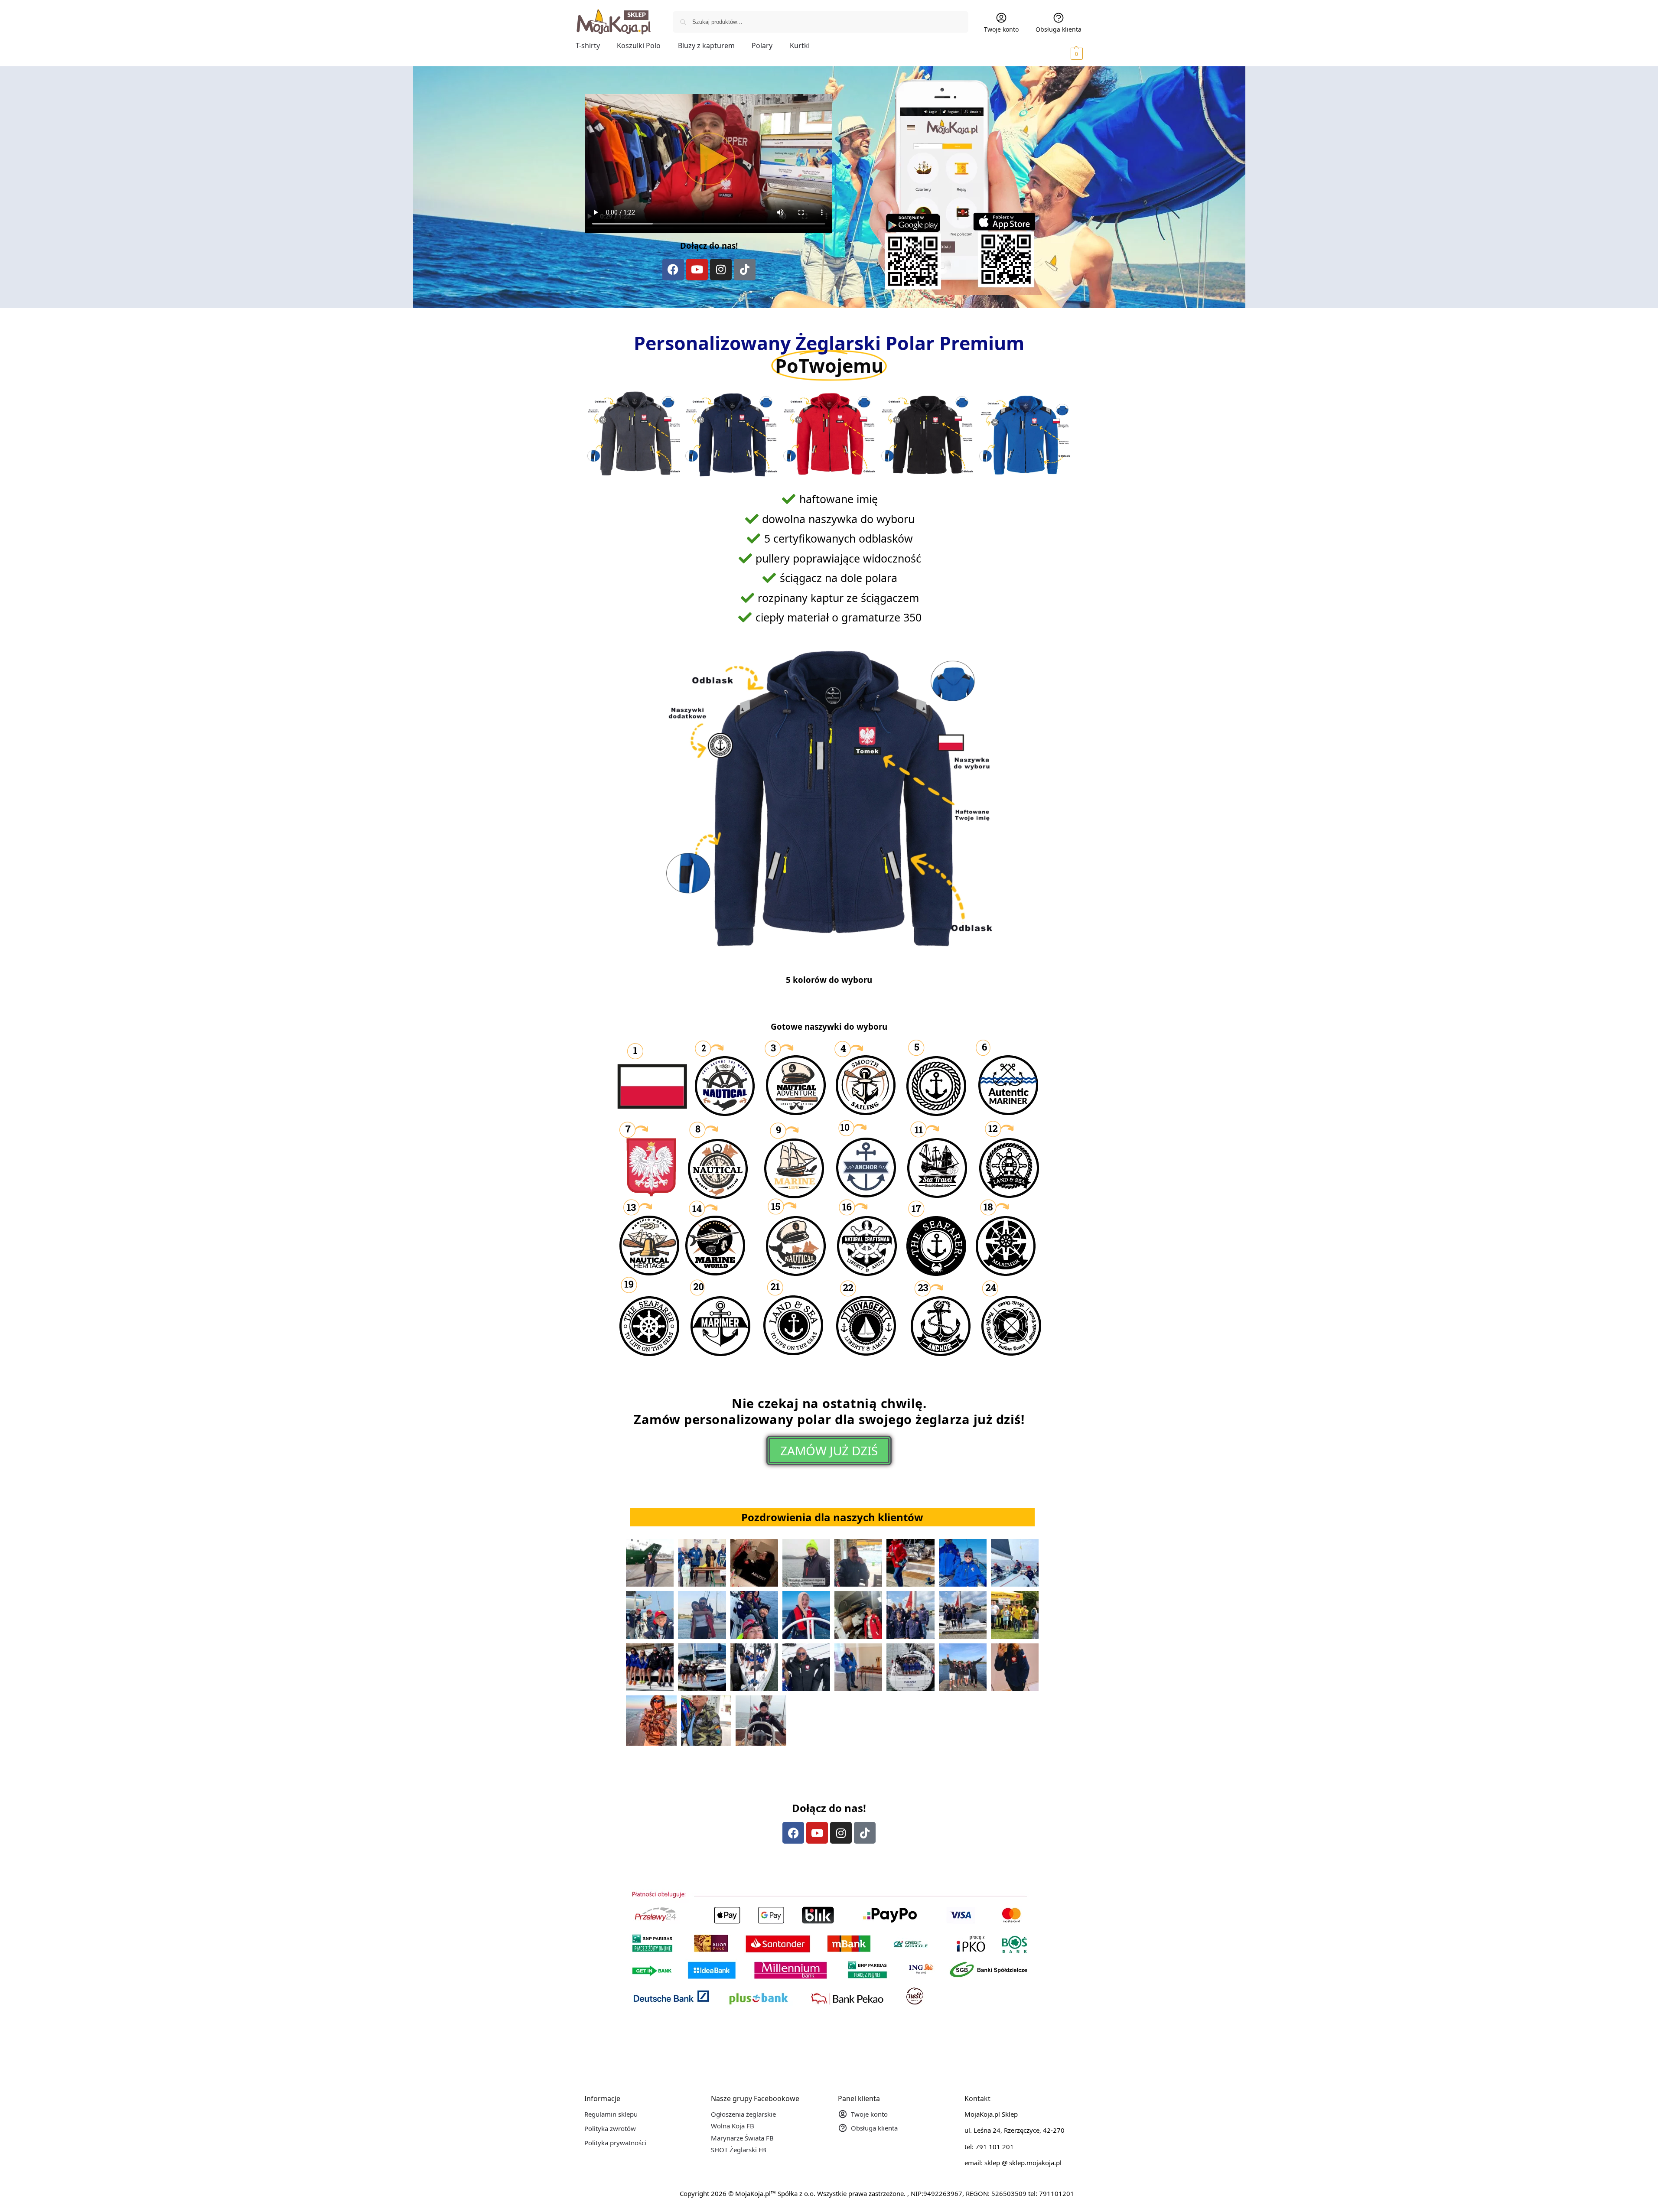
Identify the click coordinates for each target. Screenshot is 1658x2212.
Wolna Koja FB (733, 2126)
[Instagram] (721, 270)
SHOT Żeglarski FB (739, 2150)
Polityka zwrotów (610, 2128)
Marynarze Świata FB (742, 2138)
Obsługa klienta (1059, 29)
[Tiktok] (745, 270)
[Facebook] (673, 270)
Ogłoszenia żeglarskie (743, 2114)
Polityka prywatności (615, 2143)
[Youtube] (697, 270)
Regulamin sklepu (611, 2114)
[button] (1065, 53)
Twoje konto (1001, 29)
